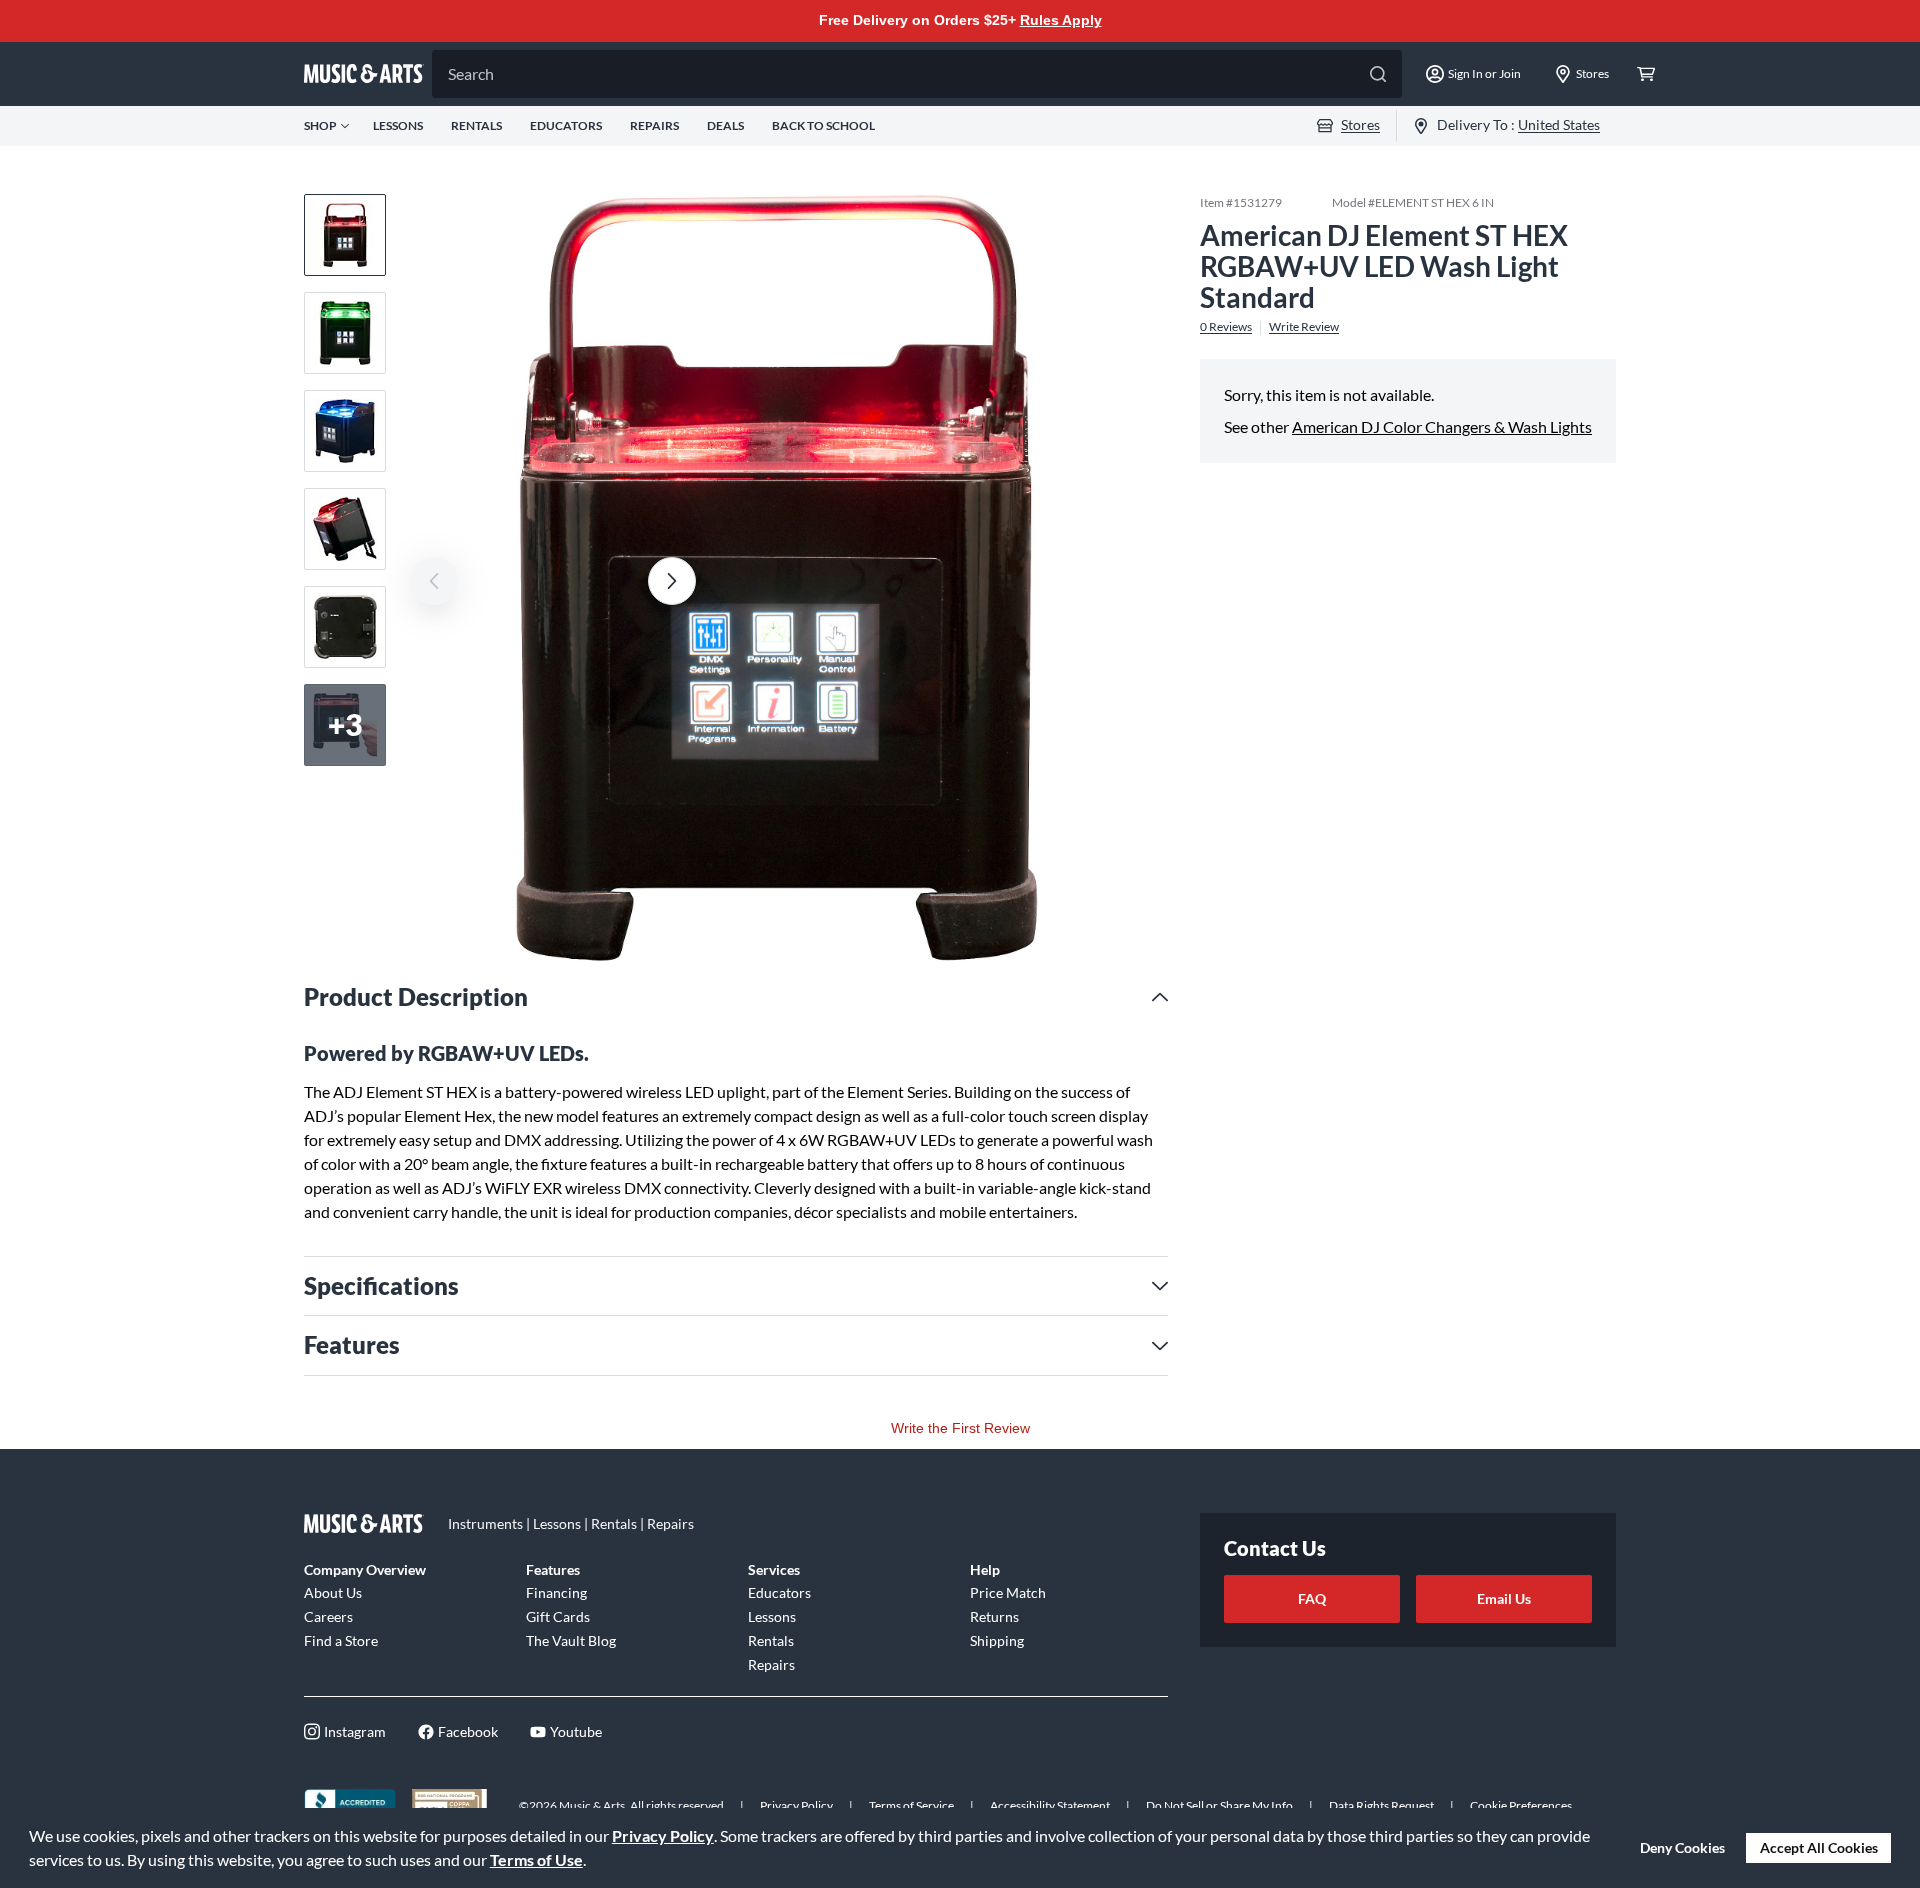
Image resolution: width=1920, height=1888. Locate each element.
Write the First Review (960, 1428)
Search (471, 73)
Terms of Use (536, 1859)
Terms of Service (911, 1805)
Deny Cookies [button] (1682, 1847)
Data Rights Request (1381, 1805)
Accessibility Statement (1050, 1805)
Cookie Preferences (1521, 1805)
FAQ (1312, 1598)
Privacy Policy (663, 1835)
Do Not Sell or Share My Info (1219, 1805)
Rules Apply (1061, 20)
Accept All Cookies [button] (1819, 1847)
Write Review (1304, 327)
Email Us (1504, 1598)
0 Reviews (1226, 327)
